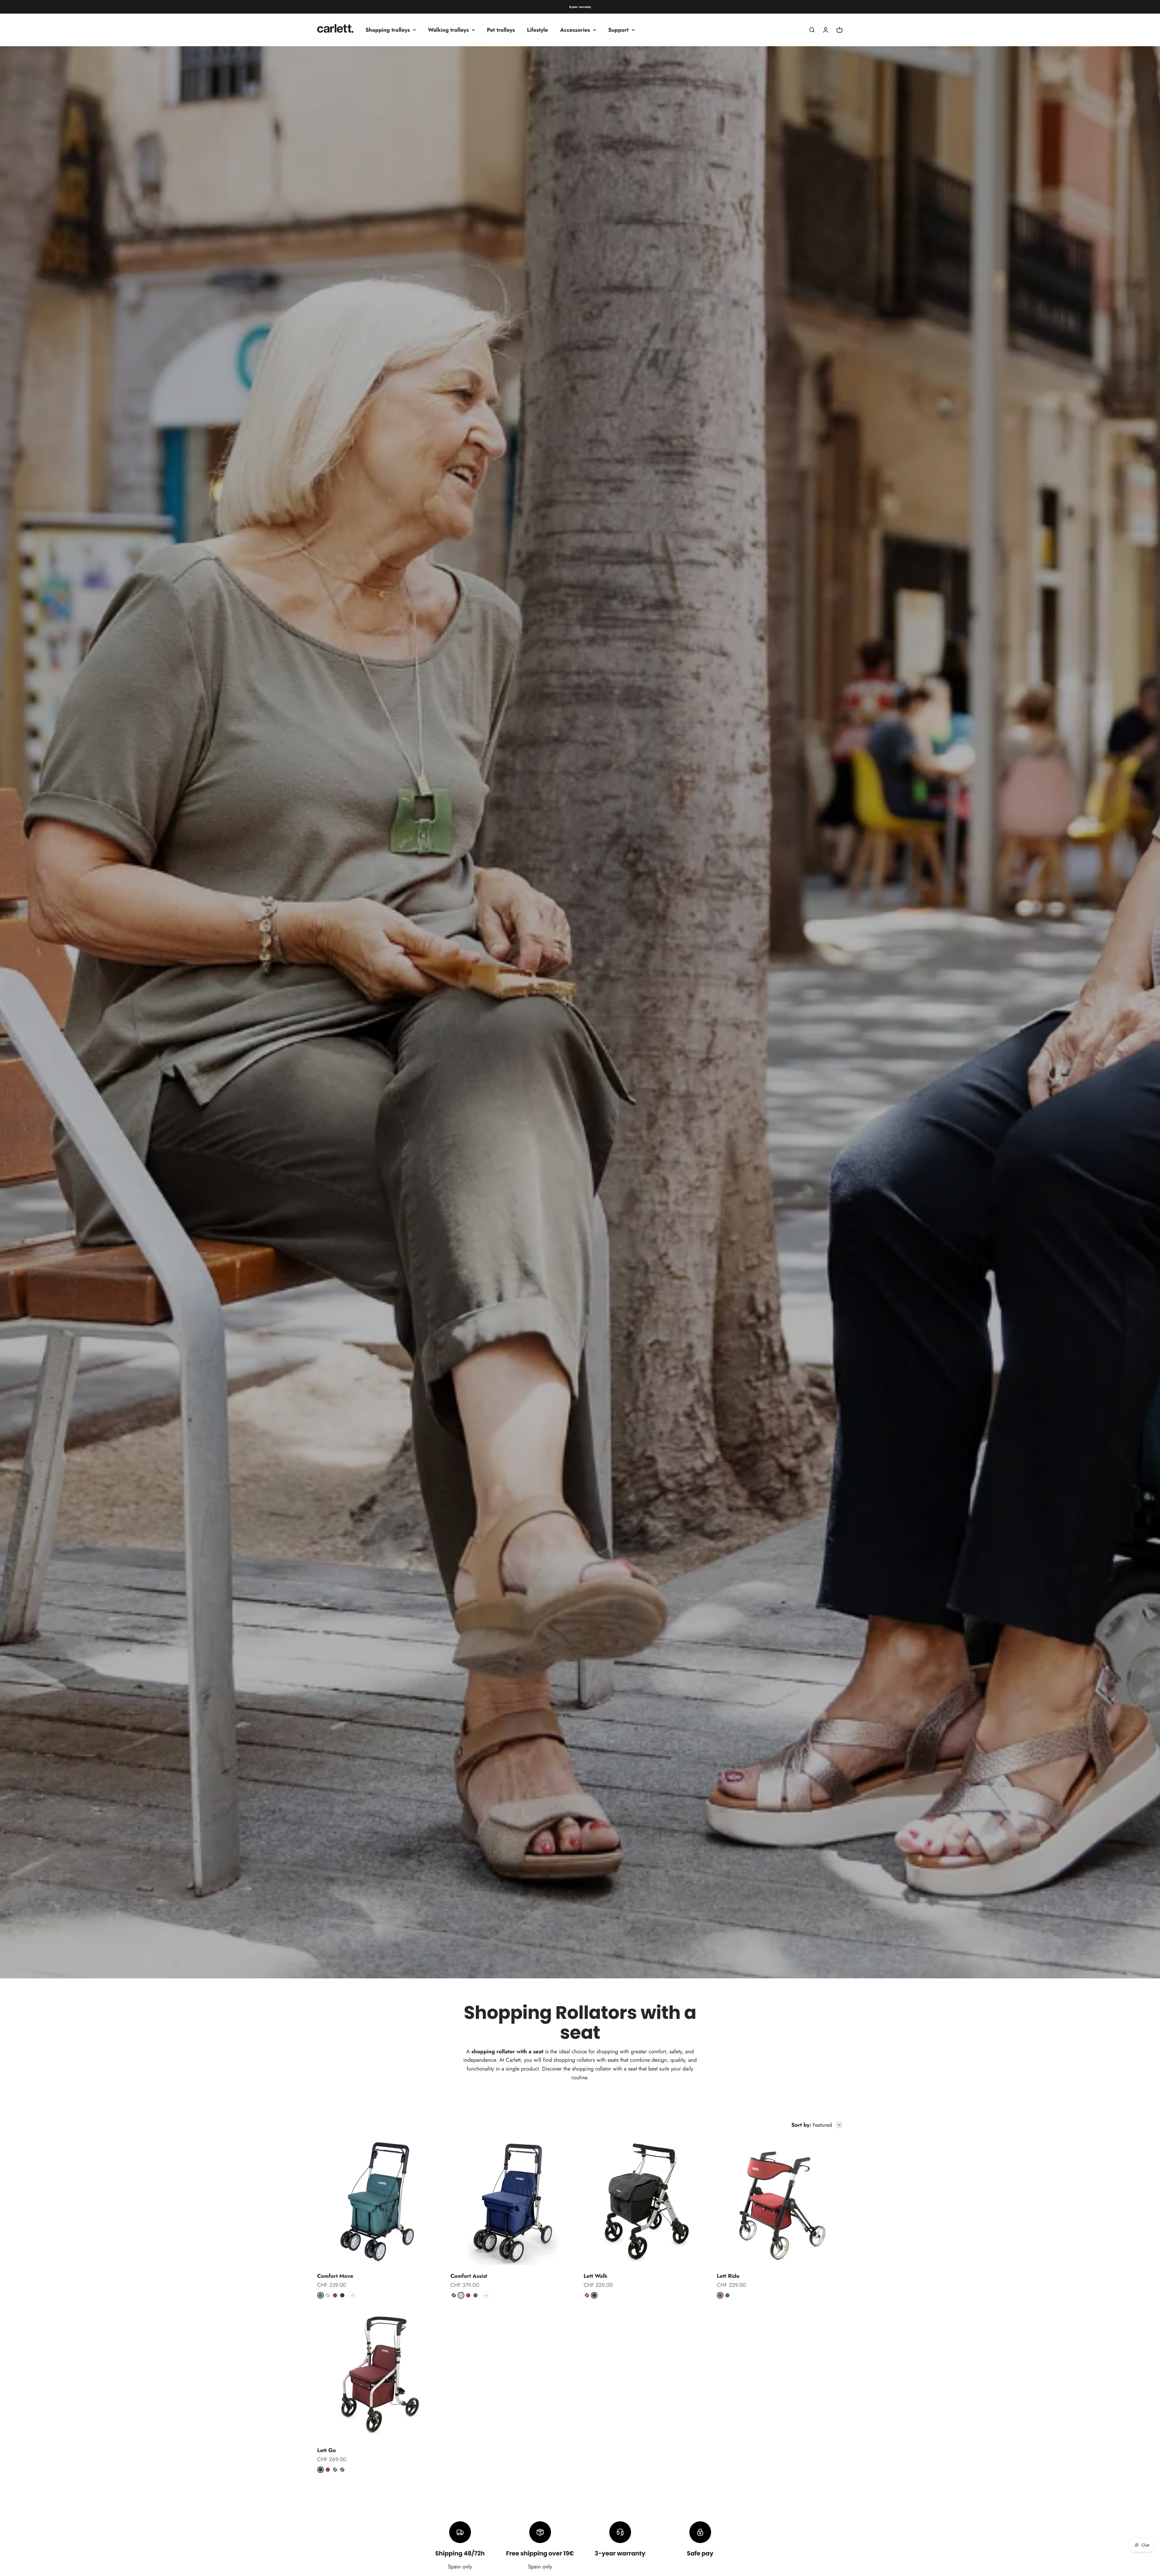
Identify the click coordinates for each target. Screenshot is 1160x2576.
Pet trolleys (501, 30)
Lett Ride (728, 2276)
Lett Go (327, 2450)
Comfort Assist (469, 2276)
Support (618, 30)
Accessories (575, 30)
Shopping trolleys (388, 30)
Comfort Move (335, 2276)
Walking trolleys (448, 30)
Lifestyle (538, 30)
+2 (353, 2295)
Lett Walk (596, 2276)
